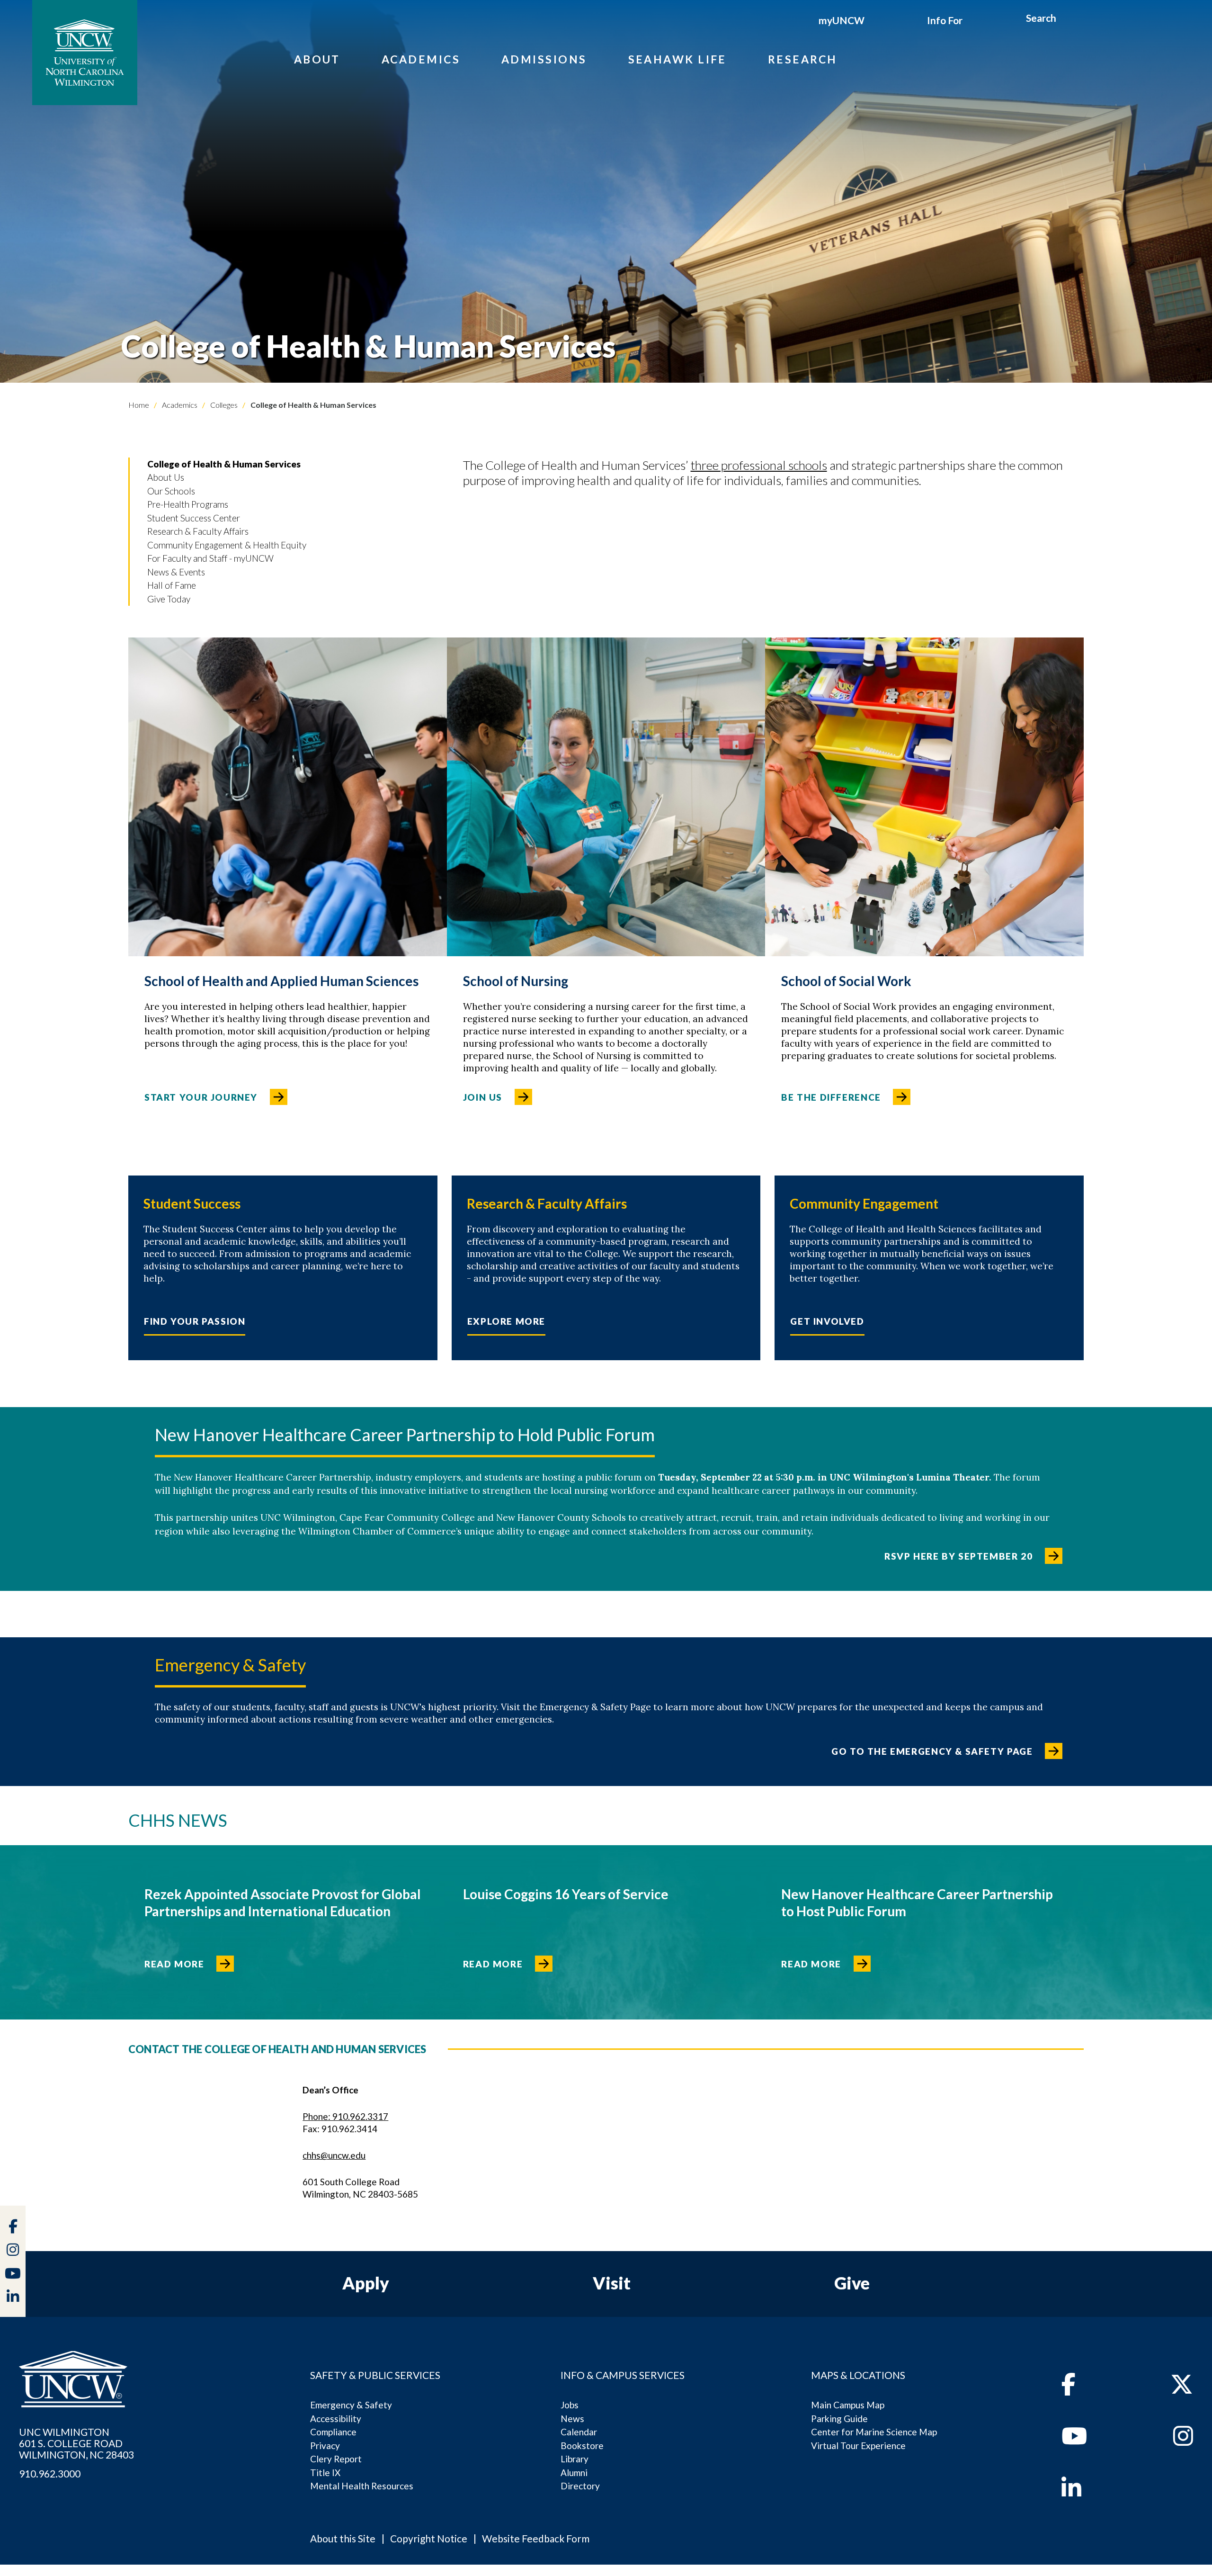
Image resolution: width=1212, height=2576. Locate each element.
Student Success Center (194, 518)
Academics (421, 59)
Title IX (325, 2473)
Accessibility (336, 2419)
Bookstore (582, 2446)
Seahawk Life (677, 59)
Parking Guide (839, 2419)
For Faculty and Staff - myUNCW (210, 558)
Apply (366, 2283)
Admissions (544, 59)
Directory (580, 2486)
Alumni (574, 2473)
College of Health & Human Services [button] (224, 464)
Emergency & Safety (351, 2405)
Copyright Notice (429, 2538)
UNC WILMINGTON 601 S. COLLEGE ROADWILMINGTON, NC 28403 (76, 2443)
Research (803, 59)
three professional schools (759, 465)
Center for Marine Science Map (874, 2432)
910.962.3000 (50, 2474)
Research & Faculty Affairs (198, 531)
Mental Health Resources (362, 2486)
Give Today (169, 599)
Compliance (333, 2432)
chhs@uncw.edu (334, 2155)
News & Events (176, 572)
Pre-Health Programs (188, 504)
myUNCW (842, 20)
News (572, 2419)
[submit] (1067, 19)
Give (852, 2283)
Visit (612, 2283)
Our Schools (171, 491)
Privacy (325, 2446)
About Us (166, 477)
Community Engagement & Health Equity (227, 545)
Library (575, 2459)
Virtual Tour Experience (858, 2446)
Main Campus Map (848, 2405)
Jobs (570, 2405)
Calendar (579, 2432)
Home (139, 405)
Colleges (223, 405)
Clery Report (336, 2459)
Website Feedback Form (536, 2538)
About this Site (343, 2538)
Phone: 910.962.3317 (345, 2116)
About (317, 59)
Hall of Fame (172, 585)
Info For (945, 20)
